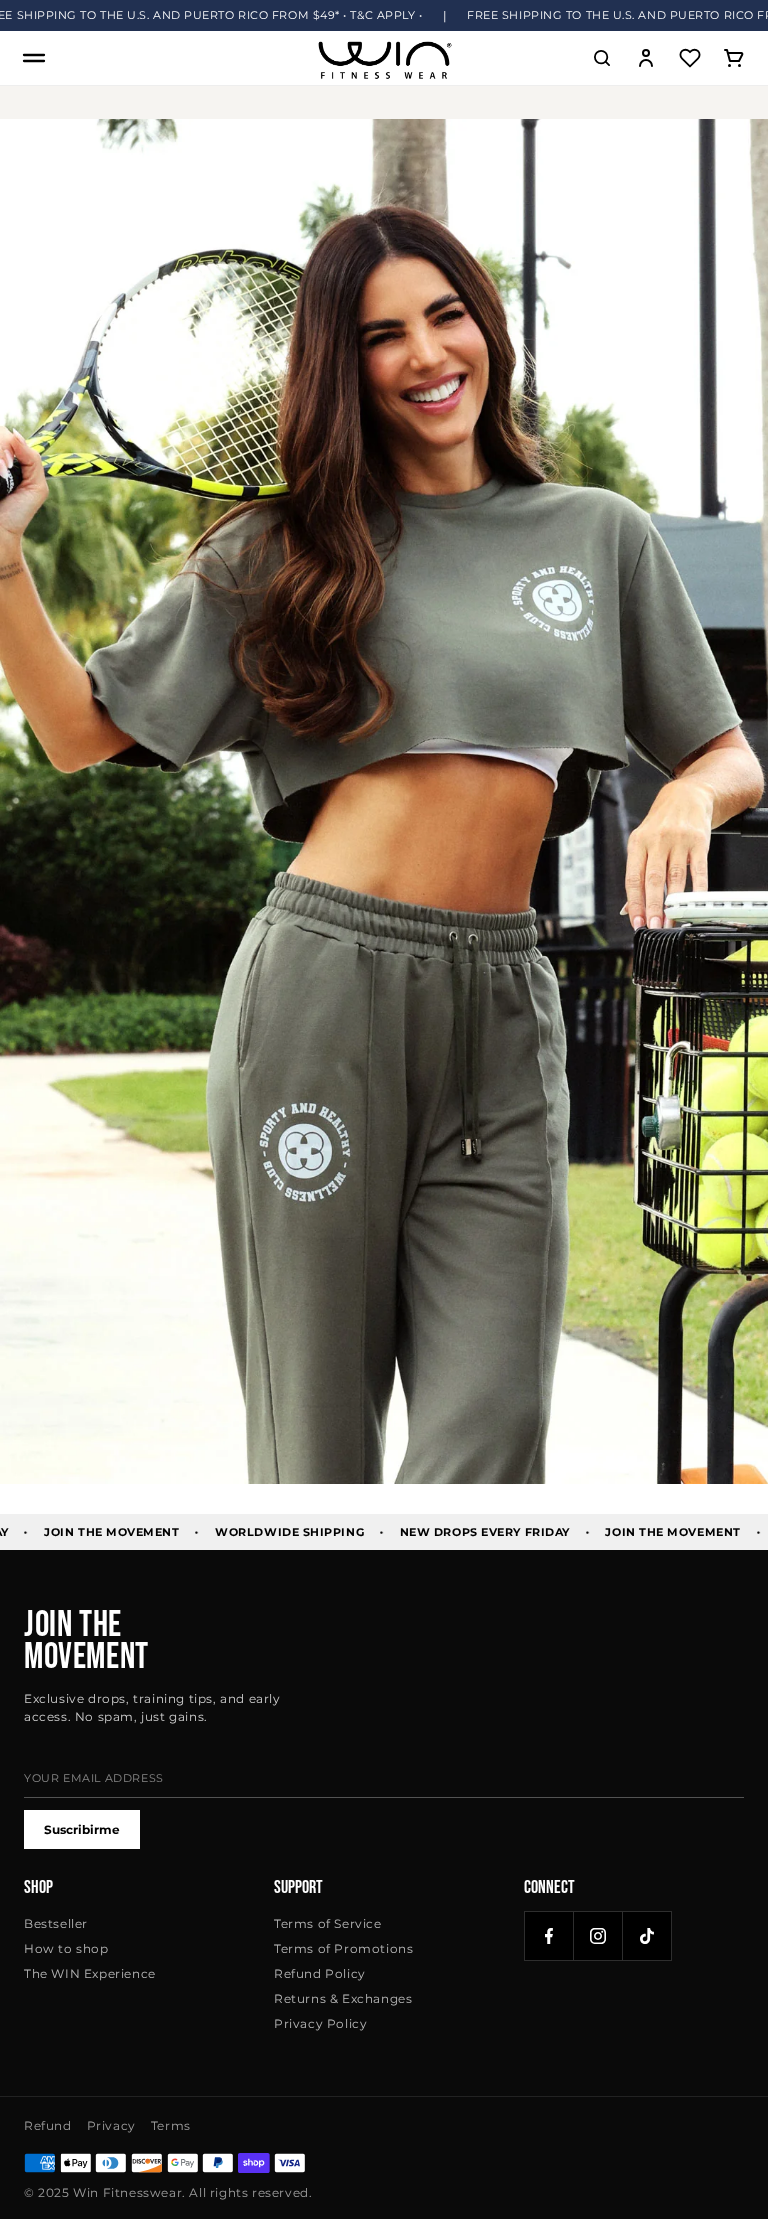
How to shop (66, 1948)
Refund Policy (320, 1973)
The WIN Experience (90, 1973)
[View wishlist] (690, 58)
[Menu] (34, 58)
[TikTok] (647, 1936)
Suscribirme (82, 1829)
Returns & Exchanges (343, 1998)
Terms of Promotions (343, 1948)
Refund (48, 2125)
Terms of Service (328, 1923)
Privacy (111, 2125)
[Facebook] (549, 1936)
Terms (171, 2125)
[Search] (602, 58)
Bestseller (56, 1923)
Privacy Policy (320, 2023)
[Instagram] (598, 1936)
